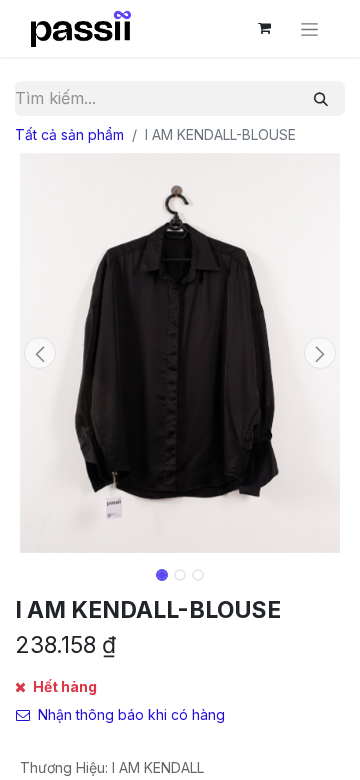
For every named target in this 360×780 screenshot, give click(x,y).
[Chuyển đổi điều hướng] (309, 28)
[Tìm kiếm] (321, 98)
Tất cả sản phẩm (69, 134)
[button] (40, 353)
